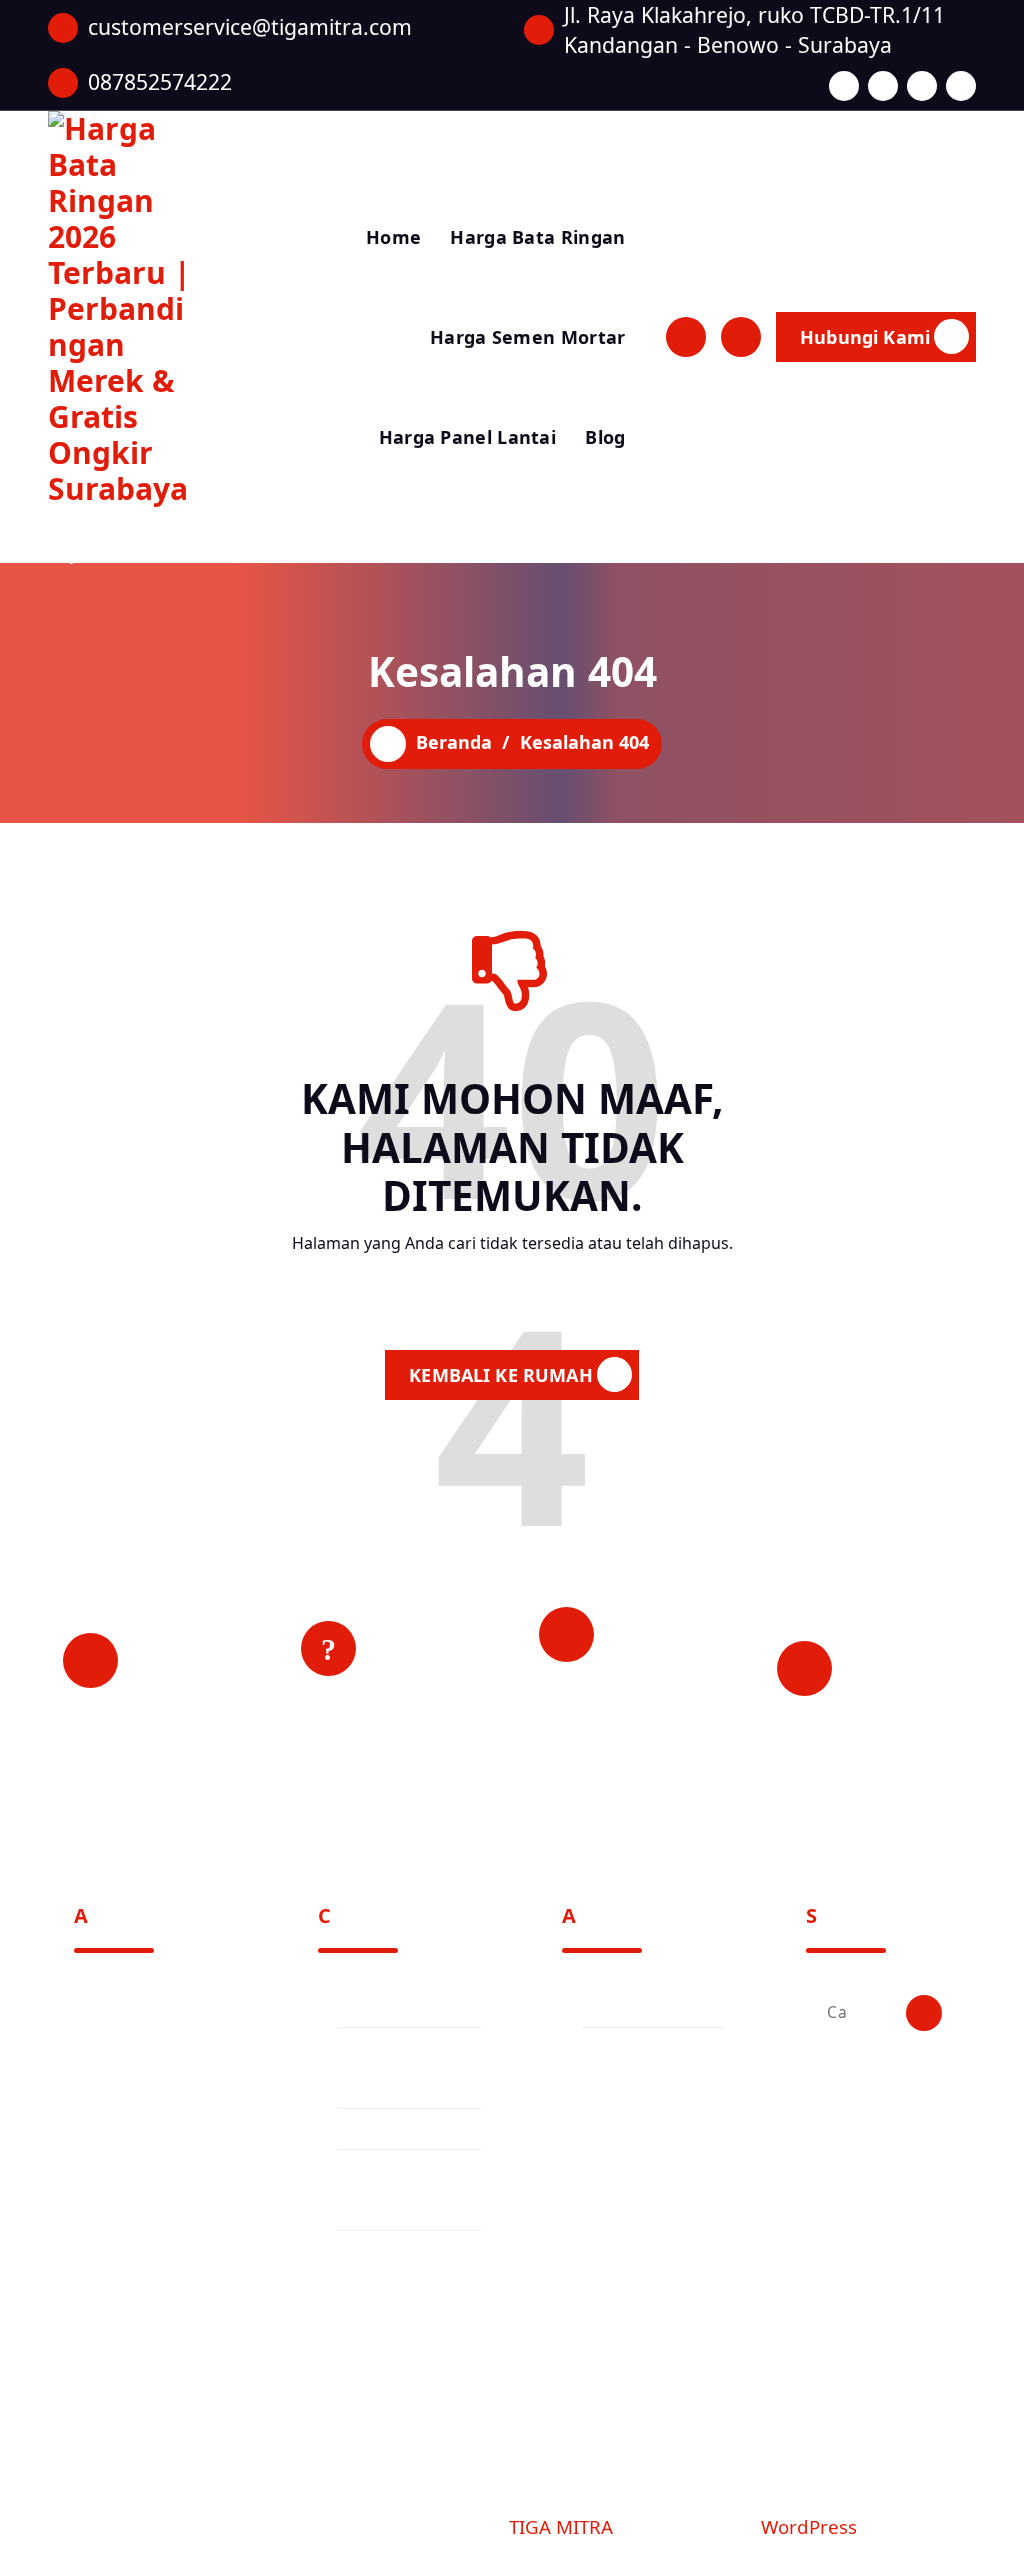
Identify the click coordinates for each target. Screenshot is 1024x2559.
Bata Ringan (388, 2007)
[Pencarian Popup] (686, 337)
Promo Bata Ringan (385, 2190)
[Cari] (924, 2013)
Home (393, 237)
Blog (605, 437)
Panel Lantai (388, 2129)
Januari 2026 (631, 2048)
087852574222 (160, 81)
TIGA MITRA (561, 2526)
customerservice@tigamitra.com (250, 26)
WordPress (809, 2526)
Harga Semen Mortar (527, 337)
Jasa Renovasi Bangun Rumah (401, 2068)
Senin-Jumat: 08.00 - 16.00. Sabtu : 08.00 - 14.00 (909, 1683)
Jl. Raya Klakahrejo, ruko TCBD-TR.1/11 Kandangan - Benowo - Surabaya (754, 29)
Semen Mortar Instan (395, 2271)
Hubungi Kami (865, 337)
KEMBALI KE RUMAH (501, 1375)
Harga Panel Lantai (467, 437)
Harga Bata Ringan (537, 237)
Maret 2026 (626, 2007)
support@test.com (144, 2351)
